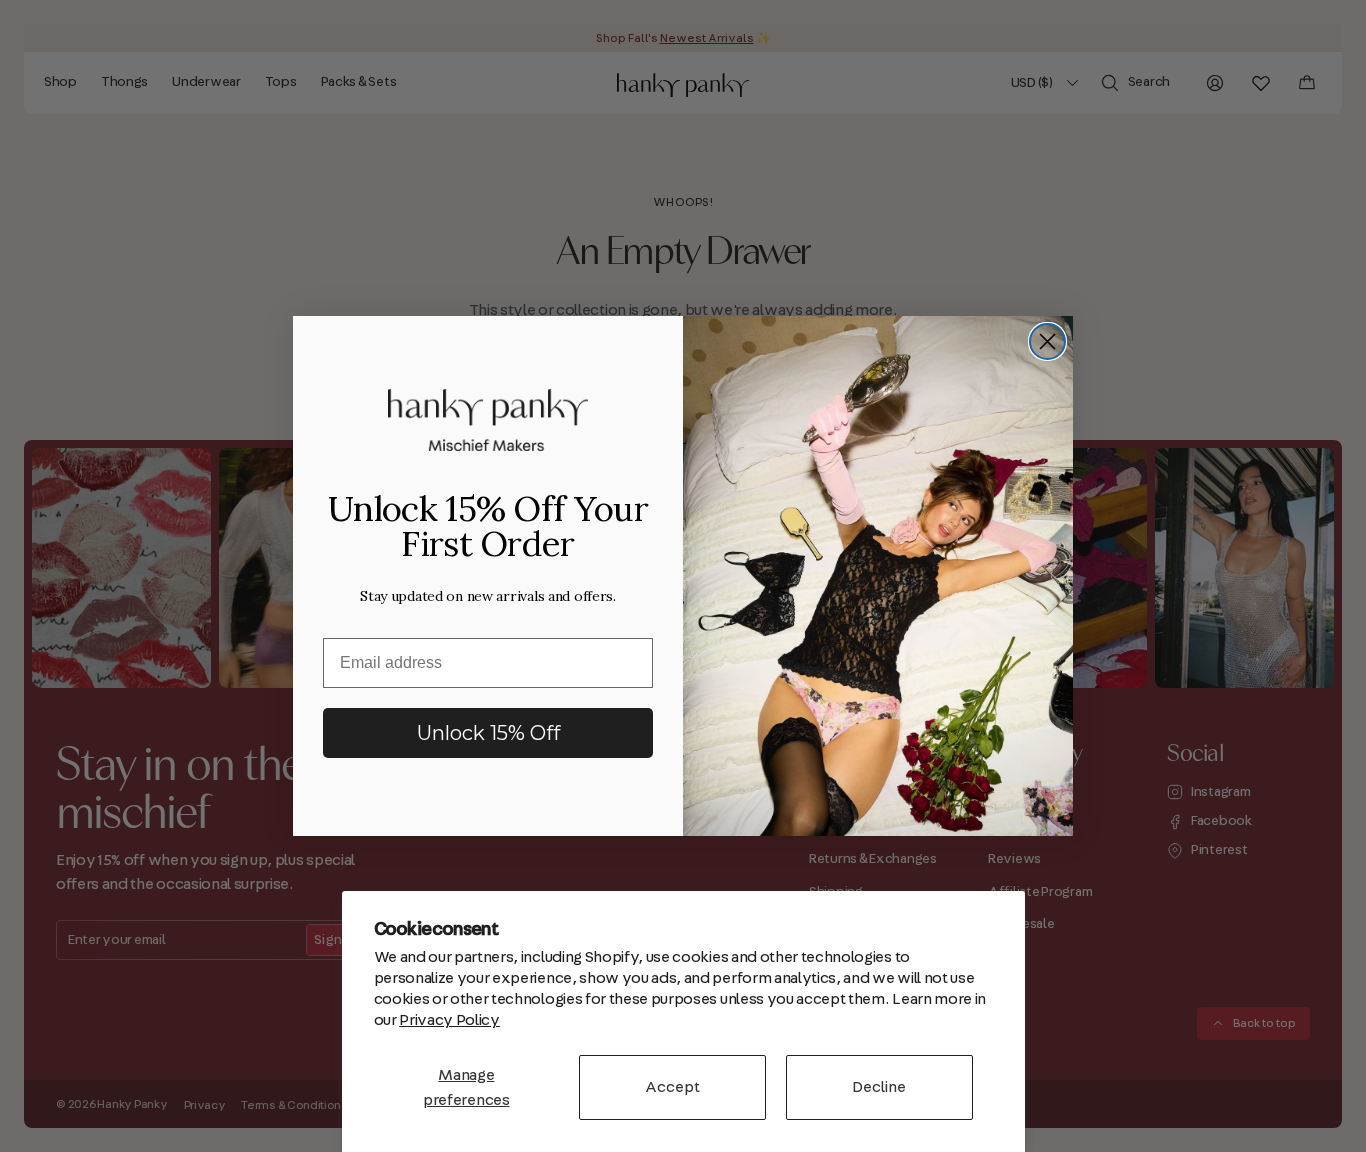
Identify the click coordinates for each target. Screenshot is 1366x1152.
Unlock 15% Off (488, 733)
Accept (672, 1087)
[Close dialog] (1047, 341)
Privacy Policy (449, 1020)
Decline (879, 1087)
